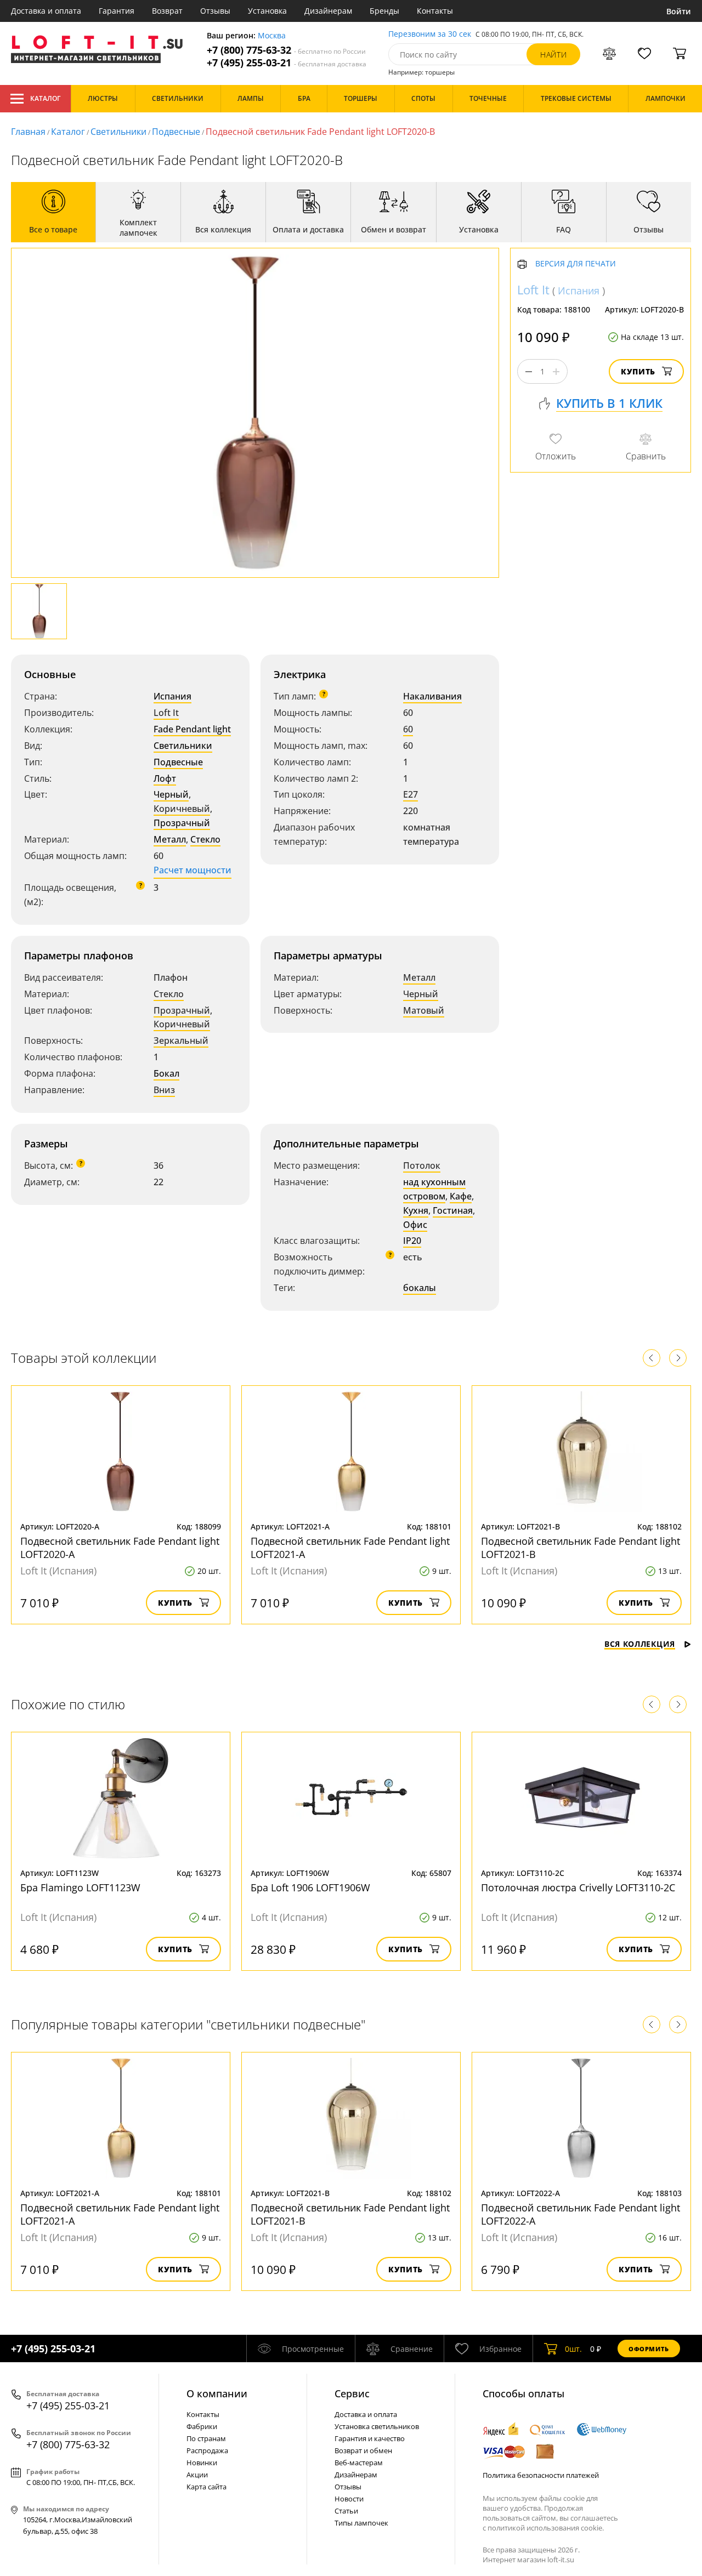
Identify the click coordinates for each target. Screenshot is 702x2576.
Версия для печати (576, 265)
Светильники (118, 132)
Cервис (352, 2393)
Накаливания (432, 696)
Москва (272, 36)
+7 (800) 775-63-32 (286, 50)
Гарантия (117, 11)
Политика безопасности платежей (541, 2475)
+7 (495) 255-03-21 (287, 63)
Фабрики (202, 2426)
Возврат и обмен (363, 2450)
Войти (679, 11)
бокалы (420, 1288)
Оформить (649, 2349)
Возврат (167, 11)
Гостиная (453, 1210)
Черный (171, 794)
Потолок (422, 1165)
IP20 (412, 1241)
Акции (197, 2475)
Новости (349, 2499)
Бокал (166, 1073)
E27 (411, 794)
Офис (415, 1225)
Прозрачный (182, 823)
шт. (573, 2349)
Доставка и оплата (46, 11)
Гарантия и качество (370, 2438)
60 (408, 729)
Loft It (166, 713)
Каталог (45, 98)
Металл (170, 839)
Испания (172, 696)
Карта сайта (206, 2487)
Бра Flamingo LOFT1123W (80, 1887)
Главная (28, 132)
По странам (206, 2438)
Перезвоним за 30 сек (430, 34)
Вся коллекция (640, 1644)
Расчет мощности (193, 870)
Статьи (346, 2511)
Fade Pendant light (192, 729)
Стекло (205, 839)
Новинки (202, 2463)
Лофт (165, 778)
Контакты (435, 11)
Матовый (424, 1010)
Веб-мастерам (359, 2463)
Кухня (416, 1210)
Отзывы (215, 11)
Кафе (461, 1196)
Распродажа (207, 2450)
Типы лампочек (361, 2523)
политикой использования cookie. (546, 2528)
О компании (217, 2393)
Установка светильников (377, 2426)
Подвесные (176, 132)
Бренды (384, 11)
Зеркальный (181, 1040)
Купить (638, 372)
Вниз (164, 1090)
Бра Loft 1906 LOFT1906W (310, 1887)
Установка (267, 11)
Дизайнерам (328, 11)
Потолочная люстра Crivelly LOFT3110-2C (578, 1887)
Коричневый (182, 809)
